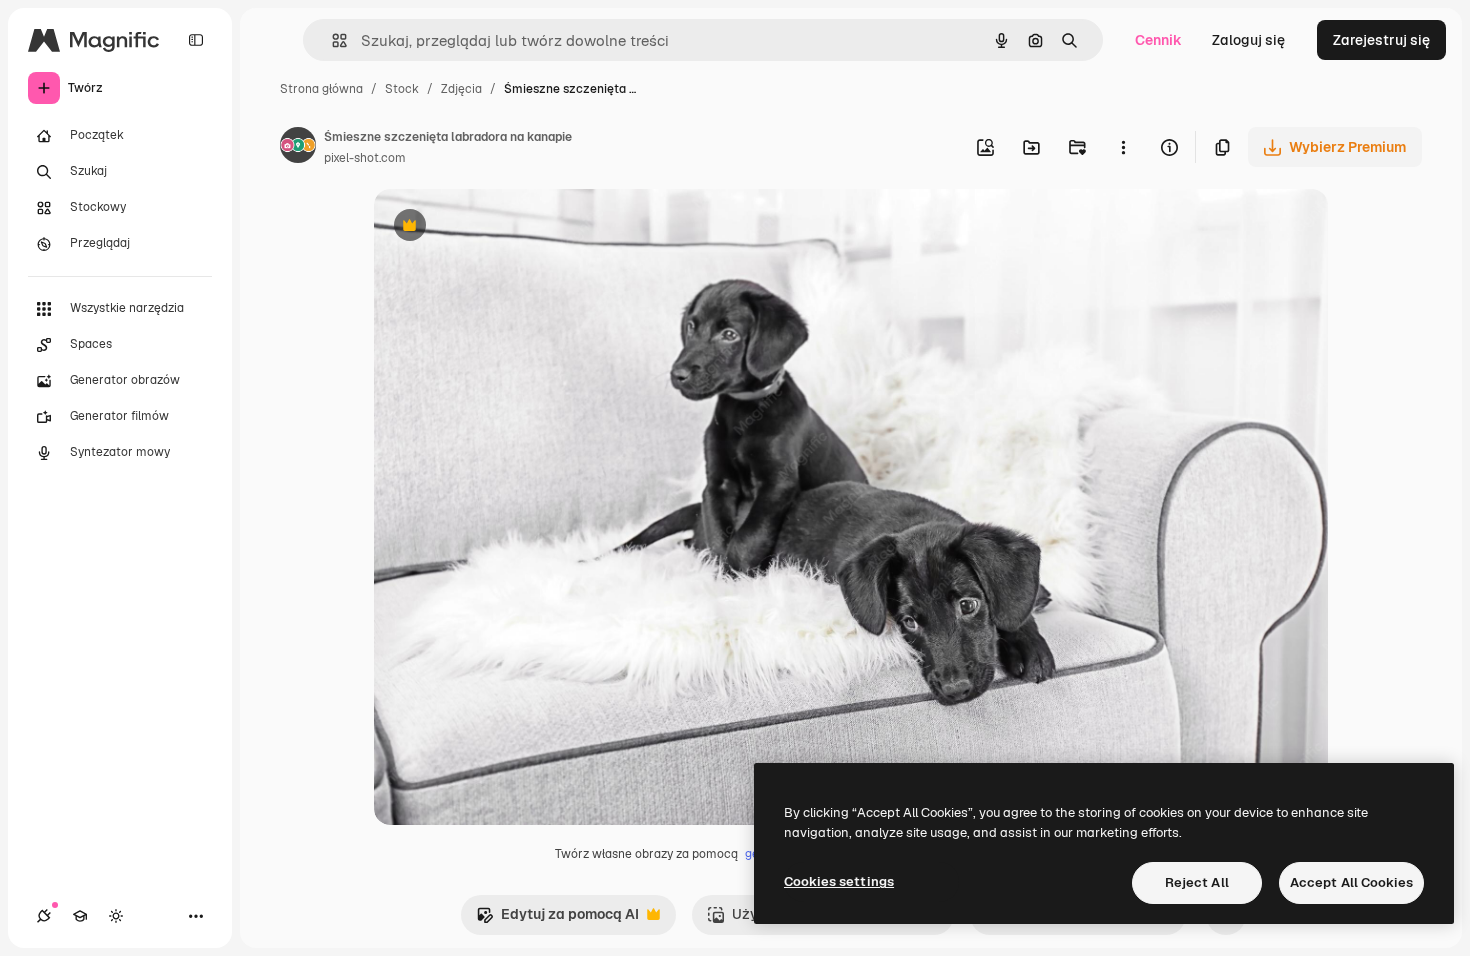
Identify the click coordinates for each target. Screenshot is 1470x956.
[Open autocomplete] (331, 40)
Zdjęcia (461, 89)
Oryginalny (512, 227)
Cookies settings (839, 881)
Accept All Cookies (1351, 882)
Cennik (1158, 40)
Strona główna (321, 89)
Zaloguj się (1248, 40)
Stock (402, 89)
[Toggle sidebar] (196, 40)
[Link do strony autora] (298, 148)
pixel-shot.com (365, 158)
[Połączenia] (44, 916)
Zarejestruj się (1381, 40)
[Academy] (80, 916)
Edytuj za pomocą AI (557, 919)
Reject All (1197, 882)
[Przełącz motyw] (116, 916)
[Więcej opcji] (1123, 147)
